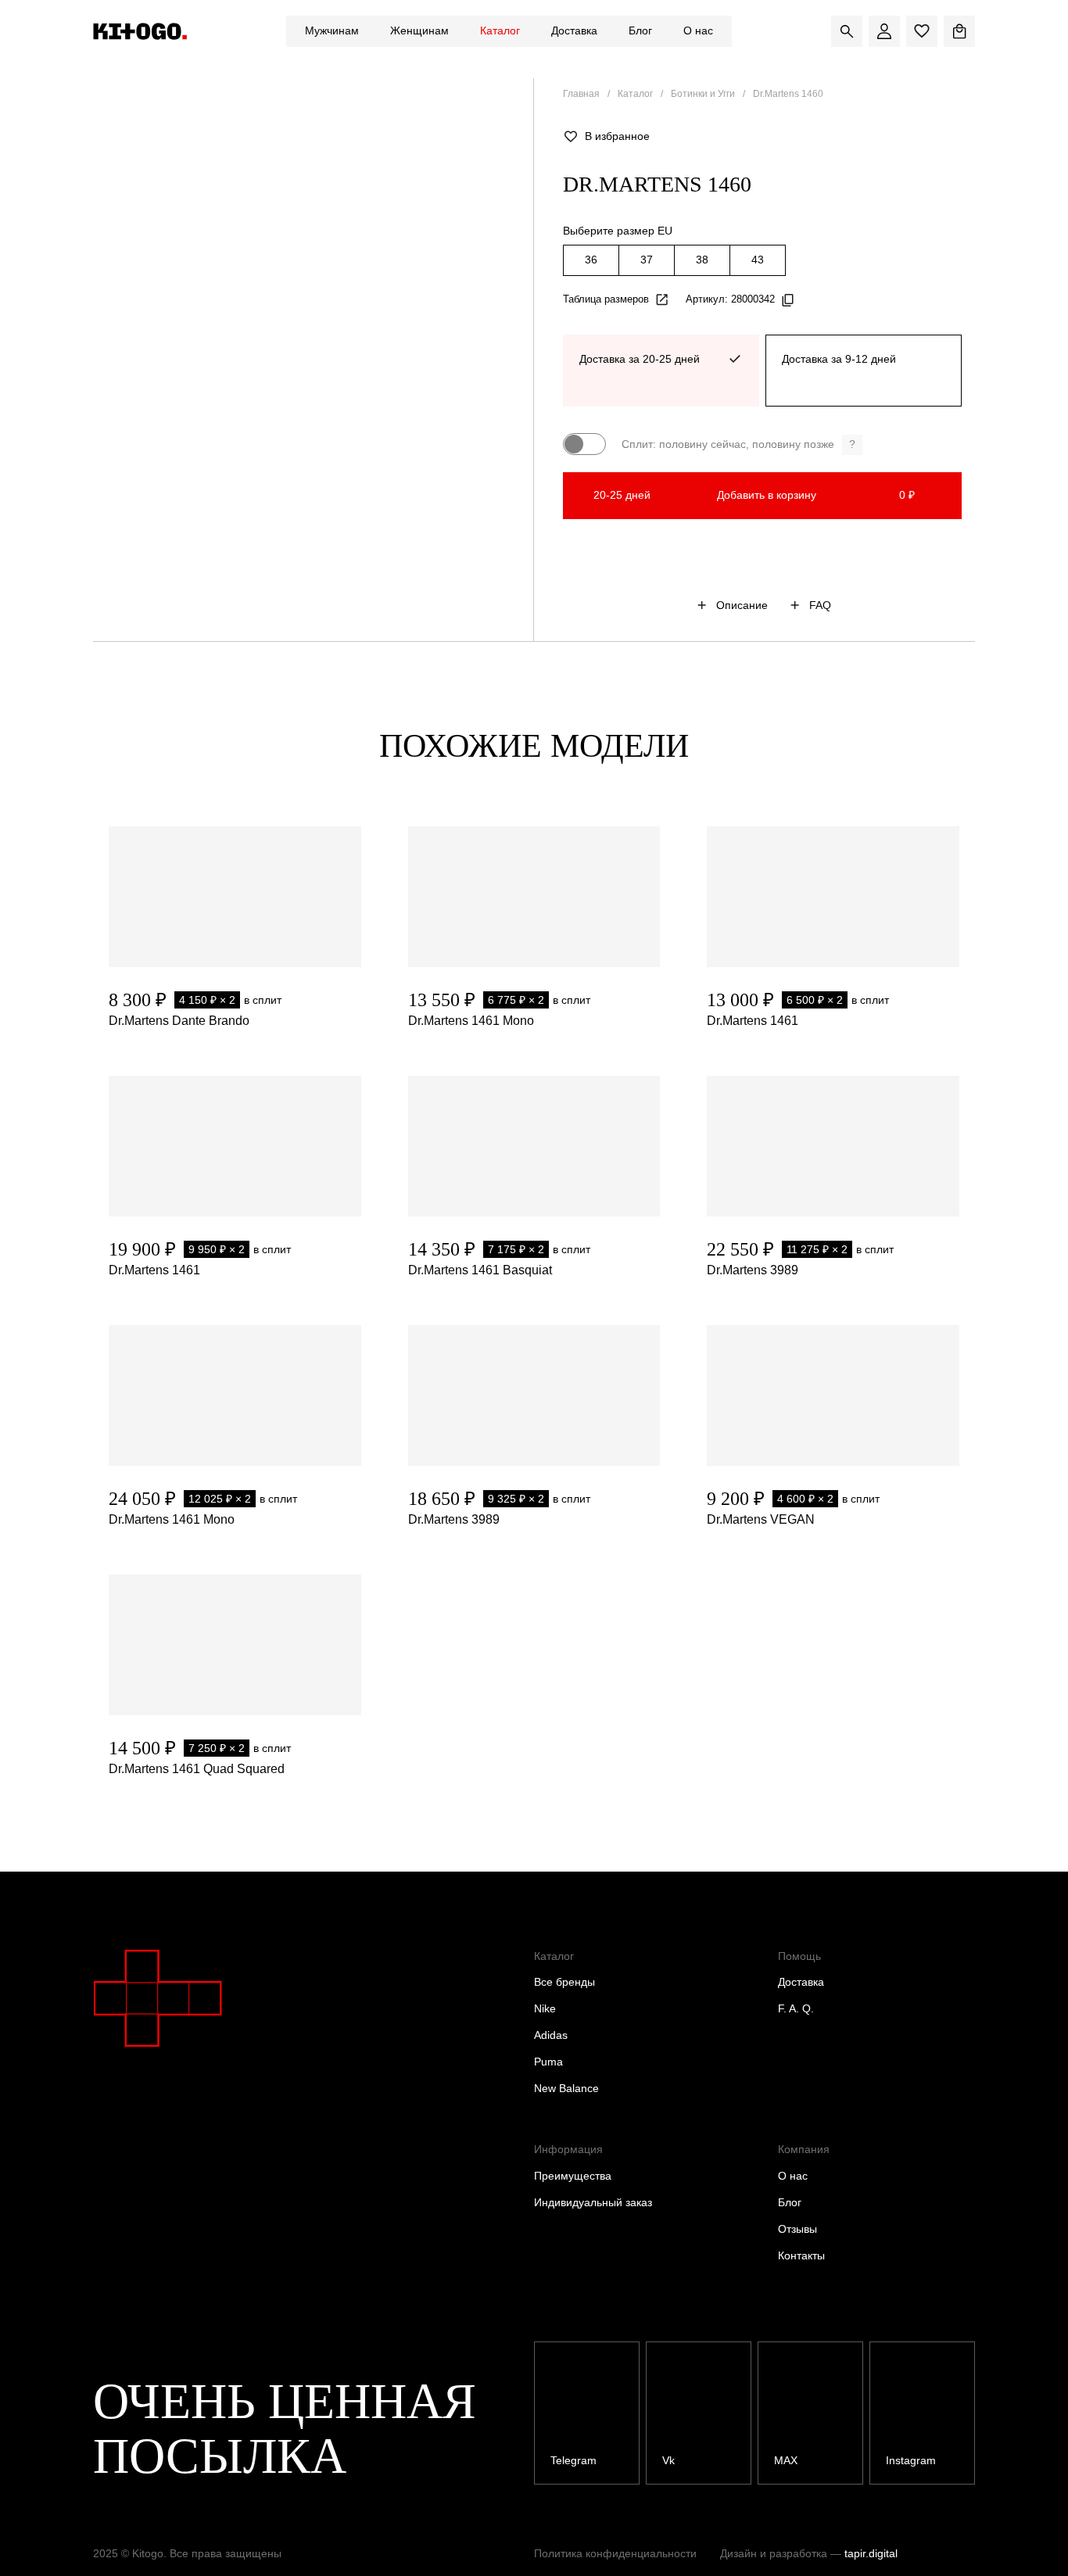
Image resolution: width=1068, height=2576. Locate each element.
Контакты (801, 2255)
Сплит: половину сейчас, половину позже (738, 444)
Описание (742, 605)
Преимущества (573, 2176)
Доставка (574, 30)
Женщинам (419, 30)
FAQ (820, 605)
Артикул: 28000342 (730, 299)
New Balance (566, 2088)
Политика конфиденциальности (615, 2553)
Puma (548, 2062)
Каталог (500, 30)
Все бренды (564, 1982)
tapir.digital (871, 2553)
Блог (640, 30)
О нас (698, 30)
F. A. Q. (796, 2008)
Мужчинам (332, 30)
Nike (545, 2008)
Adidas (551, 2035)
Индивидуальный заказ (593, 2202)
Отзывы (797, 2229)
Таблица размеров (606, 299)
